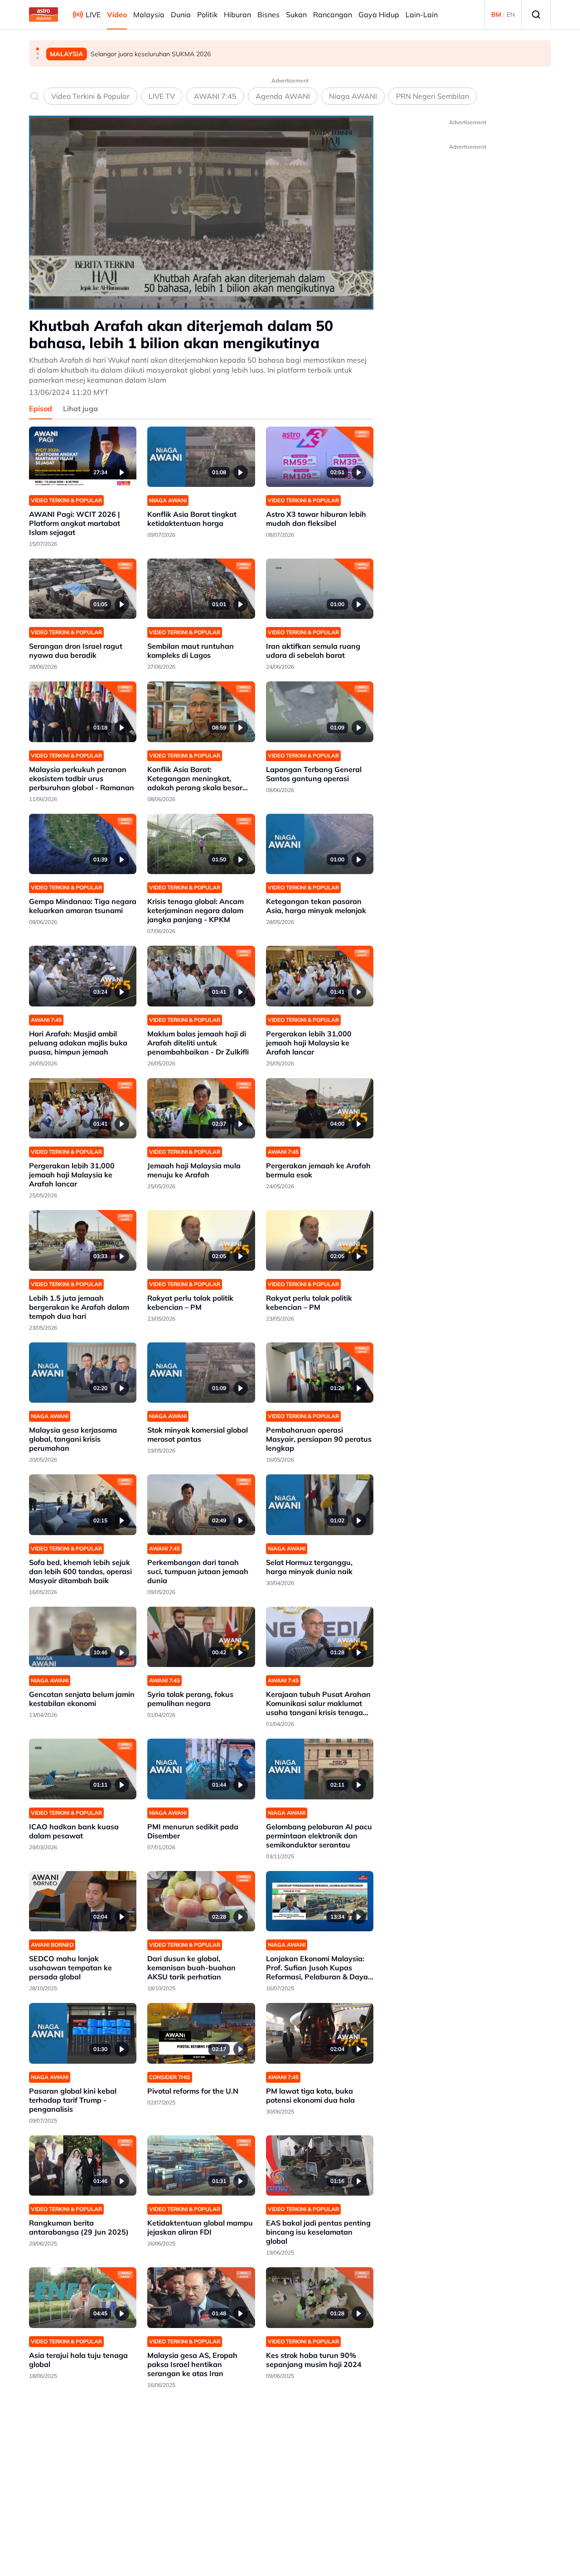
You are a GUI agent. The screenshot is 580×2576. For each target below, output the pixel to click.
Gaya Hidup (379, 15)
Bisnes (268, 15)
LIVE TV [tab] (162, 96)
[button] (38, 49)
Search (536, 15)
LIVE (93, 15)
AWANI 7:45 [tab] (215, 96)
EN (511, 15)
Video (117, 15)
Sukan (296, 15)
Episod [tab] (41, 408)
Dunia (181, 15)
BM (496, 15)
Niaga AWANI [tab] (353, 96)
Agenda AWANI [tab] (283, 96)
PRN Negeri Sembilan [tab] (433, 96)
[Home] (43, 15)
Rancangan (333, 15)
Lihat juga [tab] (80, 408)
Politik (207, 15)
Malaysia (149, 15)
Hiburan (237, 15)
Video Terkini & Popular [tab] (90, 96)
